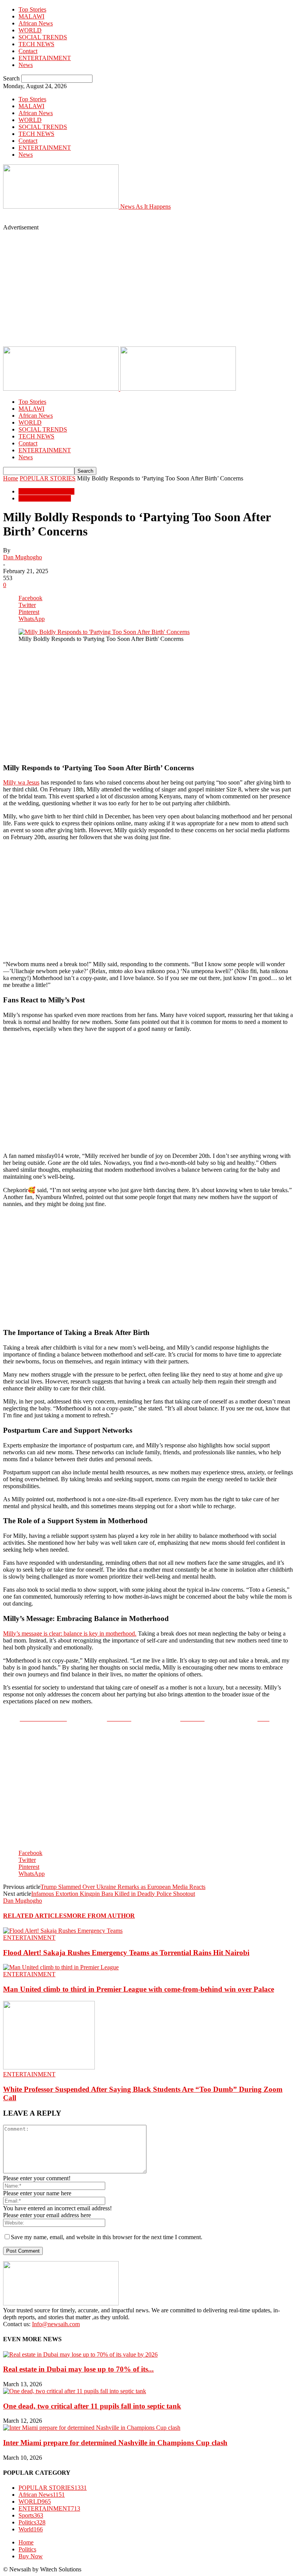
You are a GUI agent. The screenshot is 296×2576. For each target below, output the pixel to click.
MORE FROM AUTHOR (101, 1916)
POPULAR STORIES (48, 478)
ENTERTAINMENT (45, 58)
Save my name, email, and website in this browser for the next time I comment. (107, 2237)
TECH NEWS (36, 44)
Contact (28, 51)
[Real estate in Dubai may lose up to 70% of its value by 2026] (80, 2354)
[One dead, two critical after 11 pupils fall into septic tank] (75, 2391)
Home (11, 478)
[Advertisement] (102, 220)
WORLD (30, 30)
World (31, 2529)
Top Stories (32, 9)
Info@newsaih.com (56, 2324)
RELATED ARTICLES (35, 1916)
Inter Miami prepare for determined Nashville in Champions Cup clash (115, 2443)
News (26, 65)
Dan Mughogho (23, 557)
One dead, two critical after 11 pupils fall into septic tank (92, 2406)
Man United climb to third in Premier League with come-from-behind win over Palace (139, 1989)
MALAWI (31, 16)
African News (36, 23)
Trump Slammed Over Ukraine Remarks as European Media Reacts (123, 1887)
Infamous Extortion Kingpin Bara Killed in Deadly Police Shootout (113, 1894)
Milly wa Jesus (21, 782)
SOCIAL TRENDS (43, 37)
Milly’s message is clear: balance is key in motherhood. (70, 1633)
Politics (32, 2522)
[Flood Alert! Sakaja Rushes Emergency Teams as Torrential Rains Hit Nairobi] (63, 1931)
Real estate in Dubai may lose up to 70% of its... (78, 2369)
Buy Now (31, 2556)
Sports (31, 2515)
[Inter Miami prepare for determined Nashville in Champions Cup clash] (92, 2428)
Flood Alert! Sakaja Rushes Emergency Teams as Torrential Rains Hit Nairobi (126, 1953)
